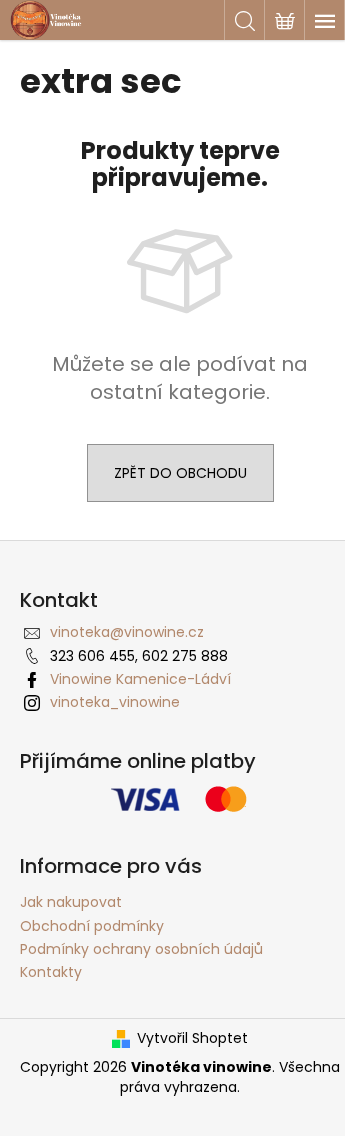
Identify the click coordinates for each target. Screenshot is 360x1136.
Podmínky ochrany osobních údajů (141, 949)
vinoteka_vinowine (115, 702)
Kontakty (51, 972)
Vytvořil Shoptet (192, 1038)
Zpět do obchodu (180, 473)
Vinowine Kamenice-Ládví (140, 679)
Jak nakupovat (71, 902)
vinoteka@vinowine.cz (127, 632)
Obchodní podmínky (92, 926)
